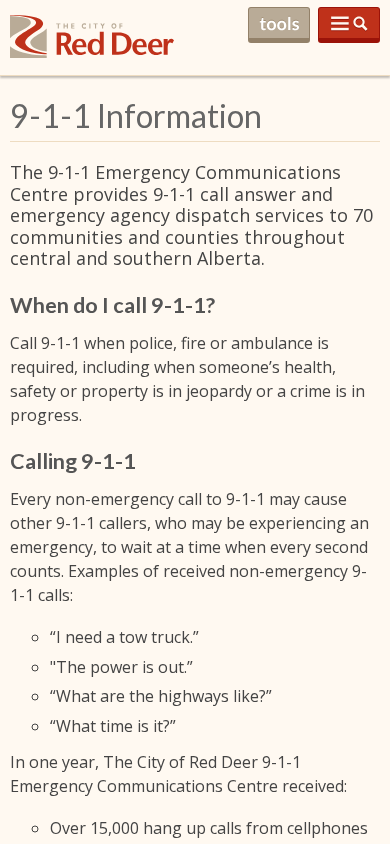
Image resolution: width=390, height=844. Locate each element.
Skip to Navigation (349, 25)
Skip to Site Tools (279, 25)
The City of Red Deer (92, 52)
